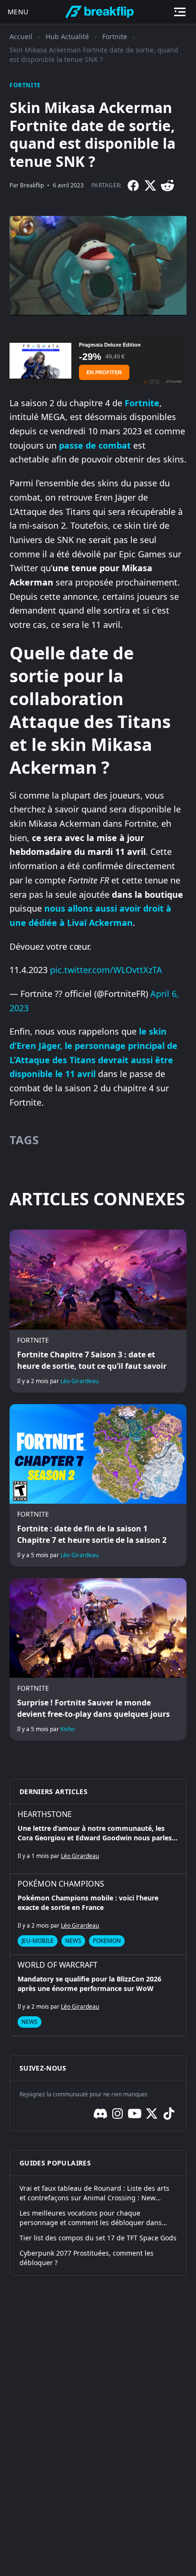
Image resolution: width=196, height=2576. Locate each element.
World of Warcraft (58, 1965)
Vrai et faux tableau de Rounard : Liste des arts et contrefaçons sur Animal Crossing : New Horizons (94, 2193)
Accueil (21, 36)
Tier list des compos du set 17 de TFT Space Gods (98, 2238)
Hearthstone (45, 1814)
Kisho (68, 1729)
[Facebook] (133, 185)
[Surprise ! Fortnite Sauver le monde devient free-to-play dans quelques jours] (98, 1659)
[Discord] (100, 2114)
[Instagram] (118, 2114)
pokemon (107, 1941)
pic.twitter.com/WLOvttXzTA (106, 970)
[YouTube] (135, 2114)
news (73, 1941)
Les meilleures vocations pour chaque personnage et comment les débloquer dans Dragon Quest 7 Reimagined (91, 2218)
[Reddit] (167, 185)
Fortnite (115, 36)
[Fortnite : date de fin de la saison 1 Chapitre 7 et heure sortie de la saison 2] (98, 1485)
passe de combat (95, 445)
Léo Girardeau (79, 1381)
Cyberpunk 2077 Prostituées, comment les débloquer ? (87, 2258)
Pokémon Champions (61, 1884)
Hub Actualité (67, 36)
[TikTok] (169, 2114)
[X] (150, 185)
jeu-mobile (38, 1941)
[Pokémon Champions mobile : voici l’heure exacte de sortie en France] (98, 1914)
